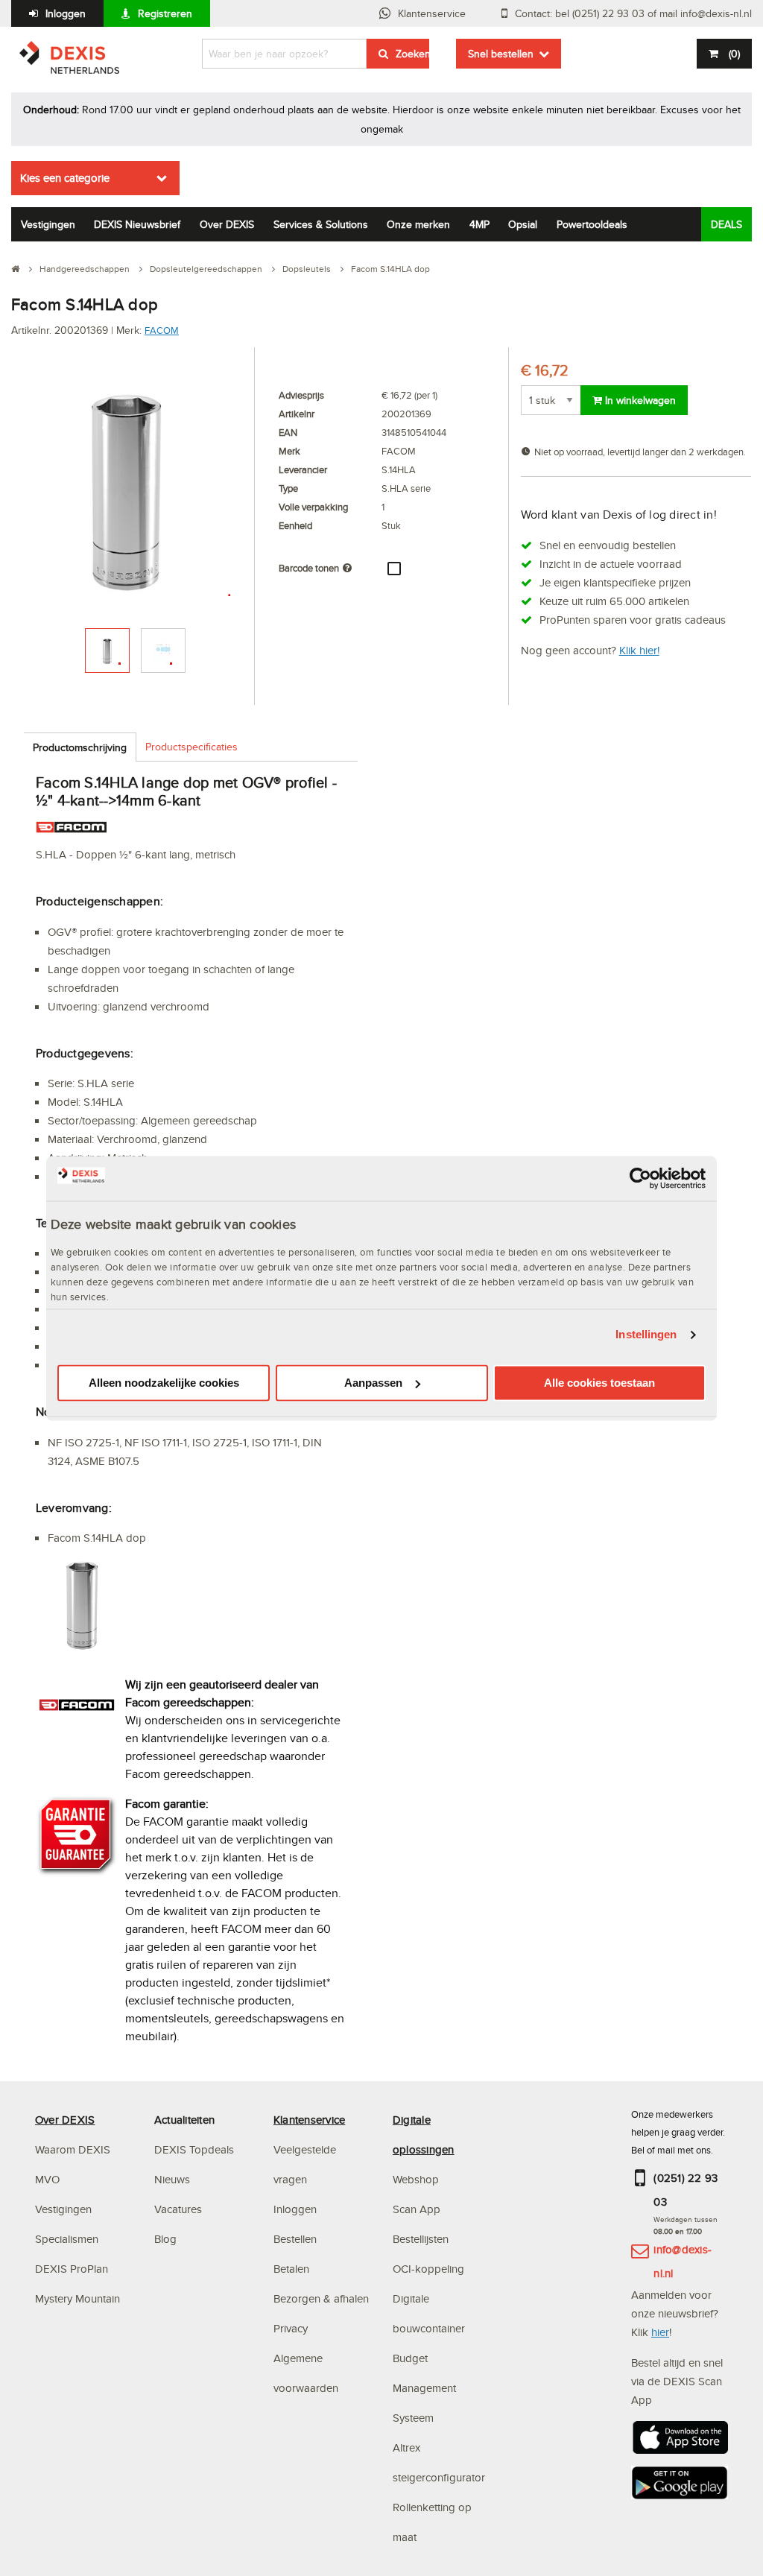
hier (660, 2332)
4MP (479, 224)
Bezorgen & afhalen (321, 2298)
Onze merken (418, 224)
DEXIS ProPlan (72, 2269)
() (734, 54)
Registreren (165, 13)
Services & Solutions (321, 224)
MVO (47, 2179)
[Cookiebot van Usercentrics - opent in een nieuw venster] (640, 1178)
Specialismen (67, 2239)
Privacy (291, 2328)
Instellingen (646, 1335)
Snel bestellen (501, 54)
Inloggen (66, 13)
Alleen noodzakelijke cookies (164, 1383)
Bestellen (295, 2239)
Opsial (523, 224)
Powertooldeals (592, 224)
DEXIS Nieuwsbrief (137, 224)
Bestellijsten (421, 2239)
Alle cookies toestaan (599, 1383)
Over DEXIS (227, 224)
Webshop (416, 2179)
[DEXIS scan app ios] (680, 2442)
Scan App (417, 2209)
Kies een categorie (65, 178)
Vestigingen (48, 224)
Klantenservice (432, 13)
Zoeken (412, 54)
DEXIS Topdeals (194, 2149)
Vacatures (178, 2209)
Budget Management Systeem (424, 2388)
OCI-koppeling (428, 2269)
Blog (165, 2239)
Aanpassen (373, 1383)
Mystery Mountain (77, 2298)
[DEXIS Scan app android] (680, 2487)
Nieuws (172, 2179)
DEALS (726, 224)
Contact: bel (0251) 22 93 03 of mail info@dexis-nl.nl (633, 13)
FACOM (162, 330)
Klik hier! (639, 650)
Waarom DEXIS (73, 2149)
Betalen (291, 2269)
